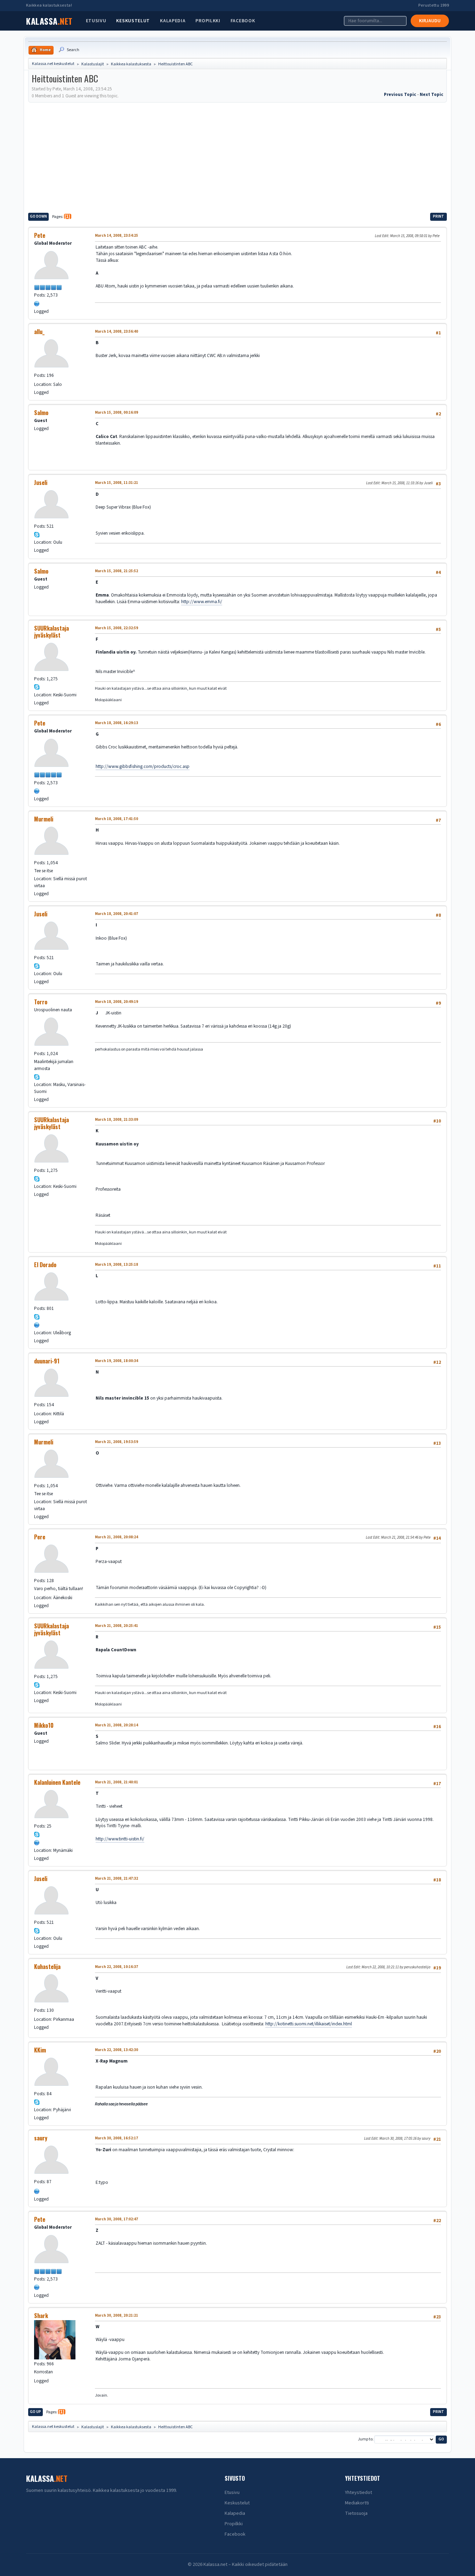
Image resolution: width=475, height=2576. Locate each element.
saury (41, 2138)
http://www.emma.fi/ (202, 602)
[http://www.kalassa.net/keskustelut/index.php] (37, 1324)
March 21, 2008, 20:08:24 (116, 1537)
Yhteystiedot (359, 2493)
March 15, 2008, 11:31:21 (116, 483)
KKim (40, 2050)
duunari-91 (47, 1361)
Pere (40, 1537)
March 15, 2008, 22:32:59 (116, 628)
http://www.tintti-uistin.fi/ (120, 1839)
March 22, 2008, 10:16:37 (116, 1967)
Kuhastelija (47, 1967)
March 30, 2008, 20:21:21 (116, 2315)
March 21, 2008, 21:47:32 (116, 1878)
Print (438, 216)
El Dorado (45, 1265)
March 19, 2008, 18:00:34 (116, 1361)
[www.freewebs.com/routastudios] (37, 1842)
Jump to (365, 2440)
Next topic (432, 94)
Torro (41, 1002)
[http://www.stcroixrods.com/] (37, 303)
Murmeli (44, 819)
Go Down (38, 216)
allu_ (39, 332)
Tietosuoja (356, 2513)
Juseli (41, 483)
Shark (41, 2316)
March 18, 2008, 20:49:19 (116, 1002)
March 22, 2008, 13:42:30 (116, 2050)
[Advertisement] (237, 156)
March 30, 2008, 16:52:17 (116, 2138)
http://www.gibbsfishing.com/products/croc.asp (143, 766)
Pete (40, 235)
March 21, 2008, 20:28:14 (116, 1725)
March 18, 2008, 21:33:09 (116, 1120)
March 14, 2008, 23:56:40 (116, 331)
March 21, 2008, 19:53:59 (116, 1442)
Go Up (35, 2412)
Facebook (243, 21)
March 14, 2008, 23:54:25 (116, 236)
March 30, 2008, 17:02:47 (116, 2219)
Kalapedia (173, 21)
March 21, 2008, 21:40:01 (116, 1782)
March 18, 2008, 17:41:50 (116, 819)
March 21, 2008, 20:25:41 (116, 1626)
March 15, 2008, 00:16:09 (116, 412)
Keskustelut (133, 21)
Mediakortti (357, 2503)
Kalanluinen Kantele (57, 1782)
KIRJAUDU (430, 21)
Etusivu (96, 21)
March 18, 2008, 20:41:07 (116, 914)
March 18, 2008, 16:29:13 (116, 723)
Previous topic (400, 94)
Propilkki (208, 21)
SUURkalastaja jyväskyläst (51, 632)
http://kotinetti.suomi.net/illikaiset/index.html (309, 2024)
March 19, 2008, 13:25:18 (116, 1265)
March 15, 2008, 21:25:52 (116, 571)
